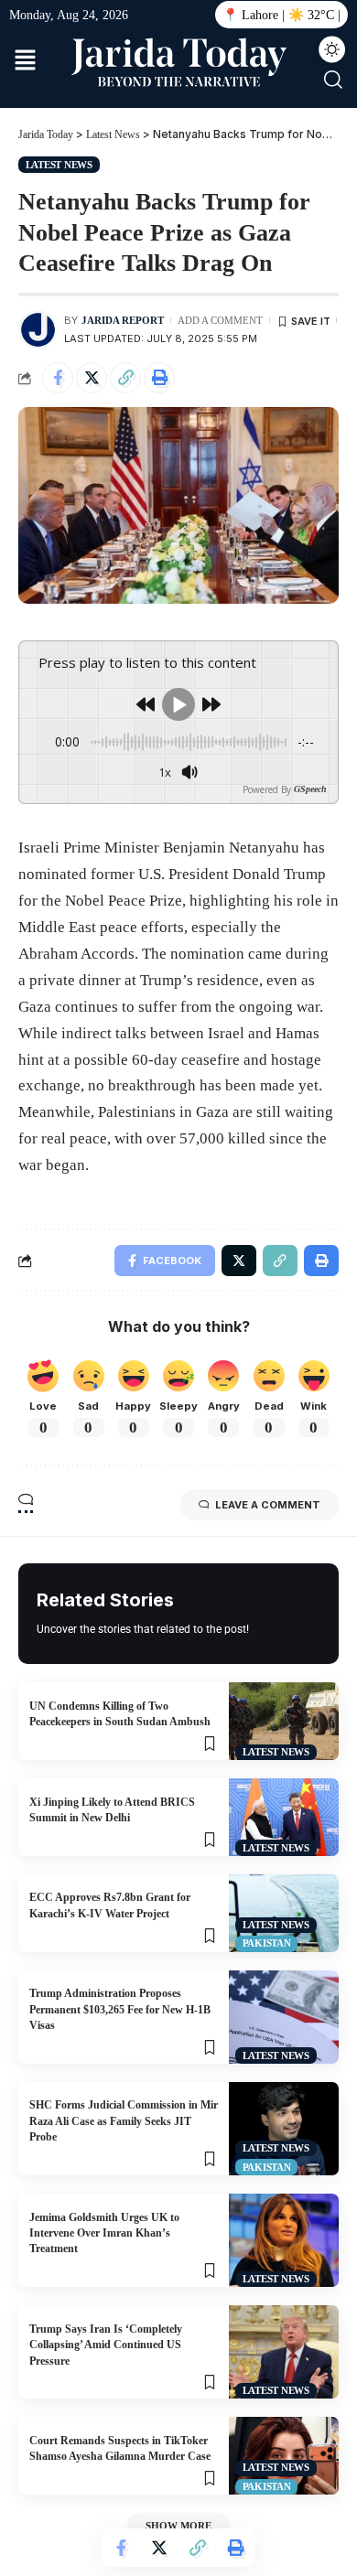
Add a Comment (220, 320)
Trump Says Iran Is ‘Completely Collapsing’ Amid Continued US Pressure (106, 2345)
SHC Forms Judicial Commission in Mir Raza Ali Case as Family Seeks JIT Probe (124, 2121)
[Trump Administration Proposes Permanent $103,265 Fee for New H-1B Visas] (284, 2017)
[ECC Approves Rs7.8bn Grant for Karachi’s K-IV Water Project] (284, 1913)
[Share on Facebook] (58, 378)
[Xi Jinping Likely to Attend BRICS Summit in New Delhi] (284, 1817)
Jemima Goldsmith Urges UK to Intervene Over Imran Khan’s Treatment (104, 2233)
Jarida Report (123, 320)
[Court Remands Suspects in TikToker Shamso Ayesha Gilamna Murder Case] (284, 2456)
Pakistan (267, 1943)
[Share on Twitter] (92, 378)
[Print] (159, 378)
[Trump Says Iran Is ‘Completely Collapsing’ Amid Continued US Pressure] (284, 2352)
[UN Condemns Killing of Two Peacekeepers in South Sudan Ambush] (284, 1721)
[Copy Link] (125, 378)
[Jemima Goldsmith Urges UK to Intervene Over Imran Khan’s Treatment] (284, 2240)
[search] (333, 80)
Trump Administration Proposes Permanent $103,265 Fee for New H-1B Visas (120, 2009)
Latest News (59, 165)
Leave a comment (268, 1505)
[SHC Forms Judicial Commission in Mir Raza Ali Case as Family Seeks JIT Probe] (284, 2129)
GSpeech (310, 789)
